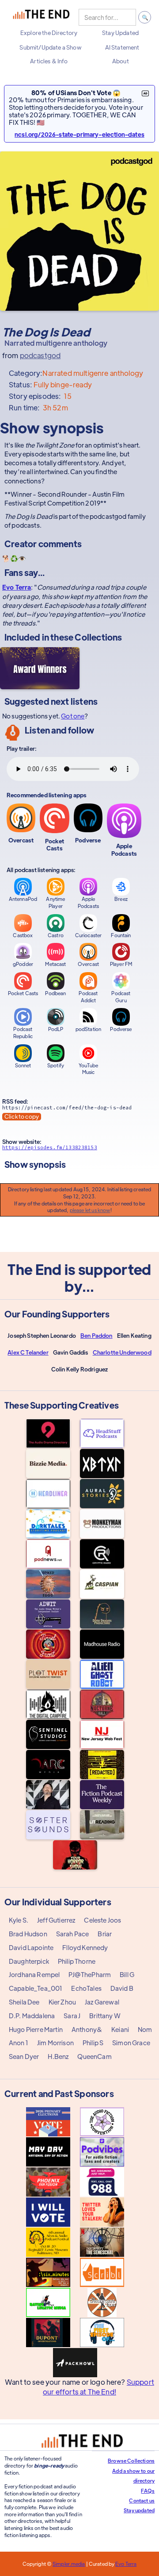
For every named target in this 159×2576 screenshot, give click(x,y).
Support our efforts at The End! (98, 2387)
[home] (41, 17)
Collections (98, 637)
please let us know (90, 1210)
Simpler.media (69, 2564)
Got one (73, 716)
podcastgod (40, 355)
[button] (49, 33)
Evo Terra (17, 587)
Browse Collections (131, 2460)
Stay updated (139, 2510)
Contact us (142, 2500)
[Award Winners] (40, 668)
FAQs (148, 2491)
